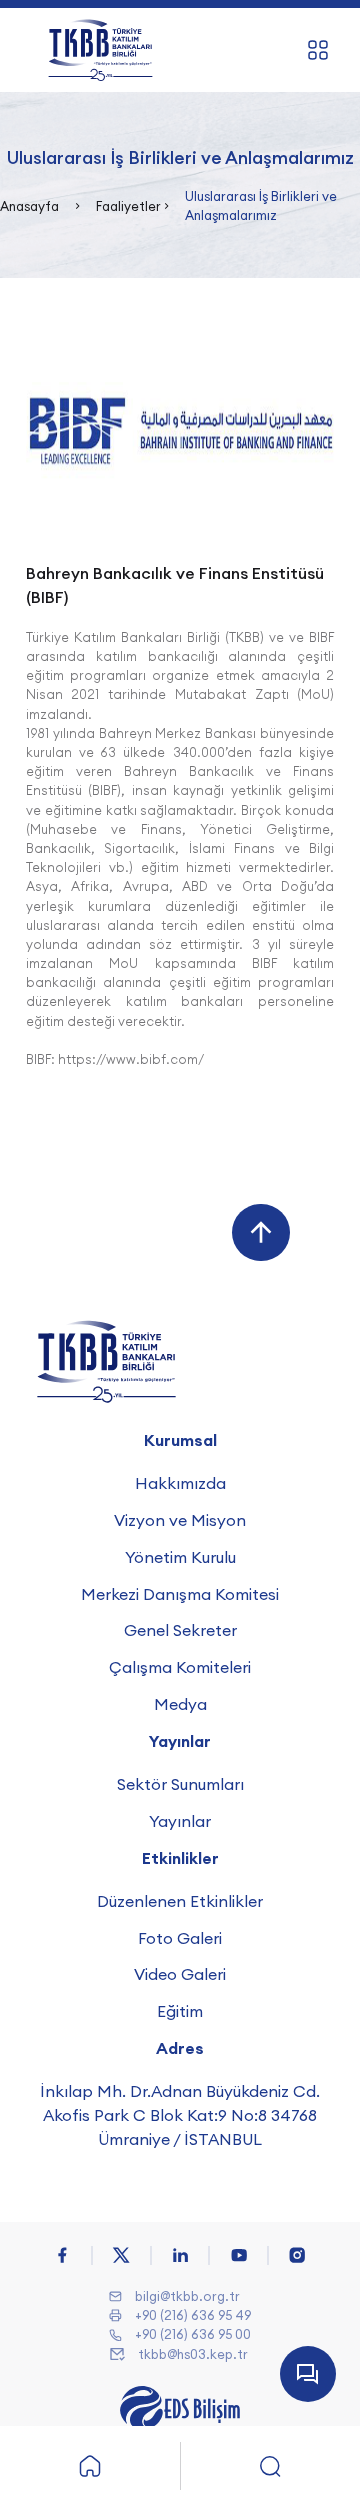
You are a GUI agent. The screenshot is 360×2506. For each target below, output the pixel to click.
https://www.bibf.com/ (131, 1059)
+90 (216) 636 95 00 (193, 2334)
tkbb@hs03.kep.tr (193, 2354)
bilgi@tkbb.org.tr (187, 2296)
